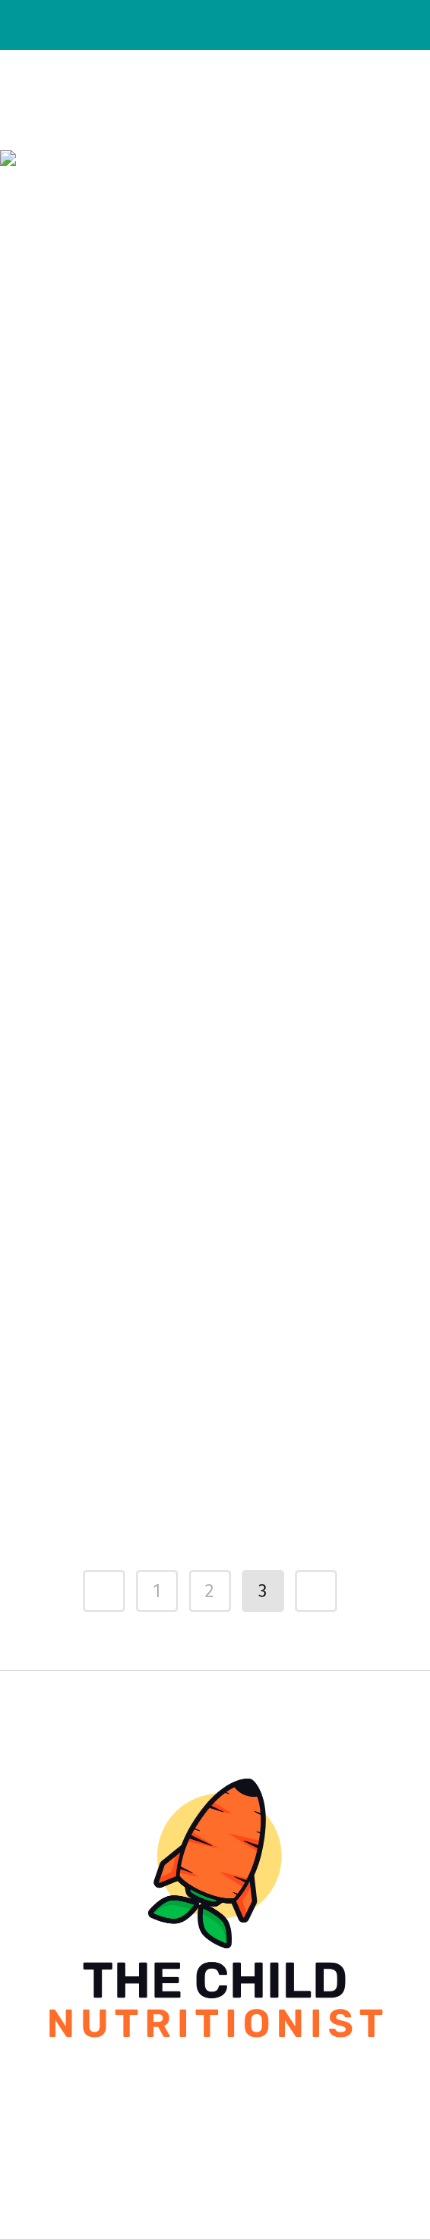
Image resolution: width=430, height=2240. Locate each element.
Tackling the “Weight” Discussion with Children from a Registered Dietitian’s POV (208, 1432)
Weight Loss (275, 1339)
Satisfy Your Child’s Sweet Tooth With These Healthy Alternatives (196, 879)
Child (222, 800)
